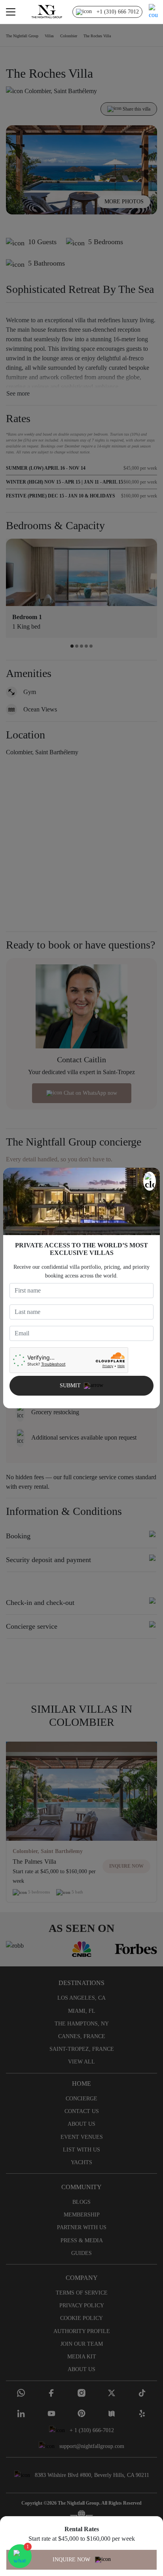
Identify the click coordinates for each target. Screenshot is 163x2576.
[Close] (150, 1181)
